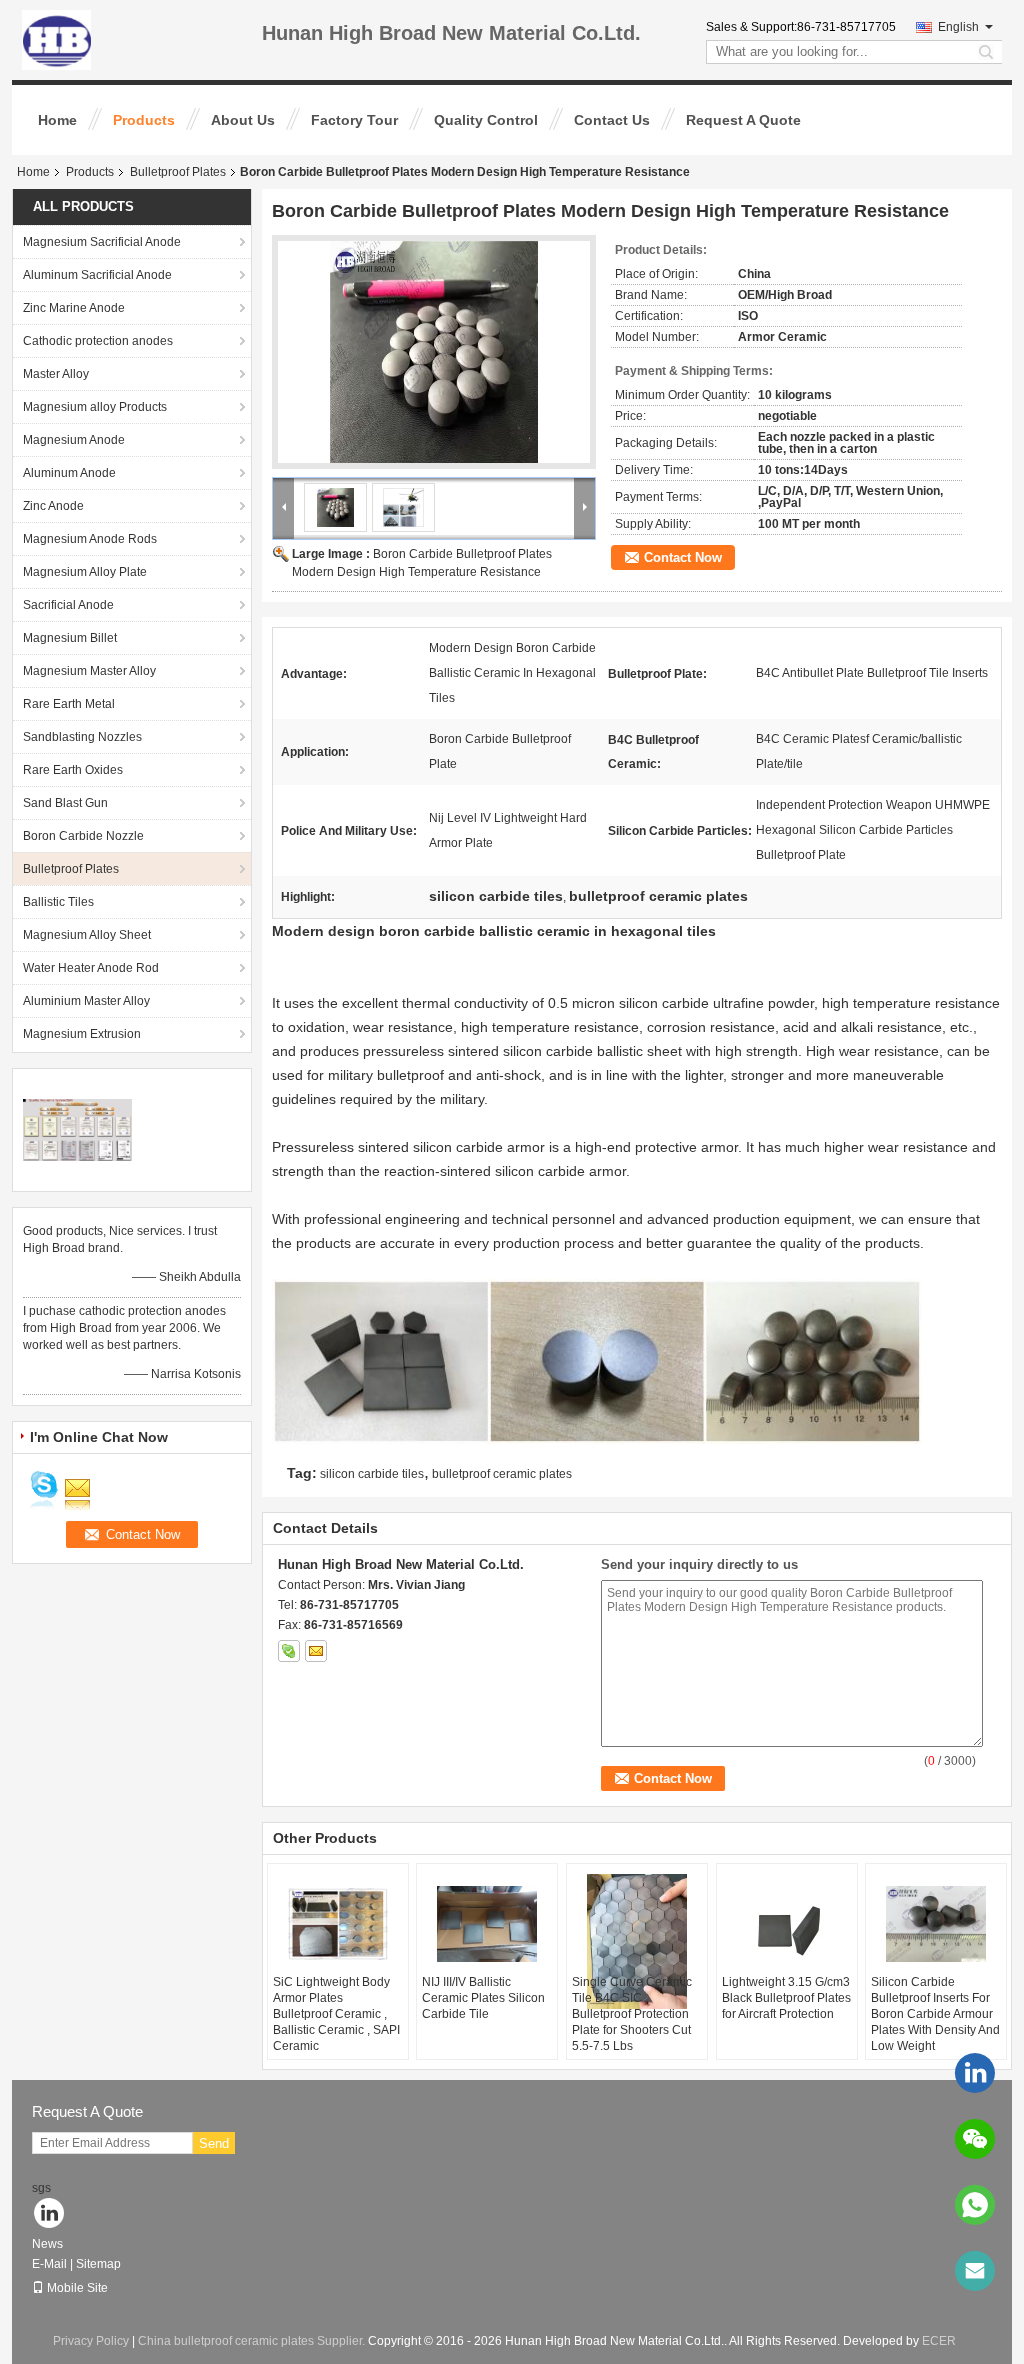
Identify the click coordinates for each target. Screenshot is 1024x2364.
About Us (243, 120)
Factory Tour (354, 120)
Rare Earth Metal (69, 704)
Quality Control (486, 120)
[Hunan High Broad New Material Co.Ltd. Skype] (289, 1651)
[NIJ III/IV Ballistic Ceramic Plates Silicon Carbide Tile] (487, 1924)
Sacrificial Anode (68, 605)
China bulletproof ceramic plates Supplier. (253, 2341)
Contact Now (683, 557)
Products (144, 120)
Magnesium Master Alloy (89, 671)
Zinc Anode (53, 506)
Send (214, 2143)
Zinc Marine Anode (74, 308)
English (958, 27)
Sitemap (98, 2264)
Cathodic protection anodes (98, 341)
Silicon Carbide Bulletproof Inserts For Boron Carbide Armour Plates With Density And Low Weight (935, 2014)
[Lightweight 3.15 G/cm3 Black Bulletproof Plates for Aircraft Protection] (787, 1924)
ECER (939, 2341)
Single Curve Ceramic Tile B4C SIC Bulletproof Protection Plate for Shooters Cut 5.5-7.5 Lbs (632, 2014)
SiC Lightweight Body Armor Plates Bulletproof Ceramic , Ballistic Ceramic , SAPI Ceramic (336, 2014)
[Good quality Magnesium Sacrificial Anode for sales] (77, 1129)
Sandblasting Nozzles (82, 737)
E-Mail (49, 2264)
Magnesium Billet (70, 638)
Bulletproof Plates (178, 172)
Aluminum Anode (69, 473)
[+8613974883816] (975, 2205)
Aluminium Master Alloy (86, 1001)
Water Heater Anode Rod (91, 968)
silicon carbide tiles (372, 1474)
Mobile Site (77, 2288)
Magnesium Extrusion (82, 1034)
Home (57, 120)
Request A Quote (743, 120)
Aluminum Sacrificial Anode (97, 275)
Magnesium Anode (74, 440)
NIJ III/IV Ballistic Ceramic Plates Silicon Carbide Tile (483, 1998)
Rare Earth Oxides (73, 770)
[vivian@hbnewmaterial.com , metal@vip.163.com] (975, 2271)
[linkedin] (975, 2073)
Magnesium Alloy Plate (85, 572)
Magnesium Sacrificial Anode (102, 242)
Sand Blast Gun (65, 803)
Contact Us (612, 120)
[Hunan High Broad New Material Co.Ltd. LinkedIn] (49, 2214)
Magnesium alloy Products (95, 407)
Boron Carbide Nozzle (83, 836)
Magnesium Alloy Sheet (87, 935)
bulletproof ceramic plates (502, 1474)
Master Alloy (56, 374)
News (47, 2244)
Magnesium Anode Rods (90, 539)
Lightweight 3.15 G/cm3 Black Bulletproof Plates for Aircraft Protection (786, 1998)
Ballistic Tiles (58, 902)
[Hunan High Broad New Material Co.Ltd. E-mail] (316, 1651)
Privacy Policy (91, 2341)
